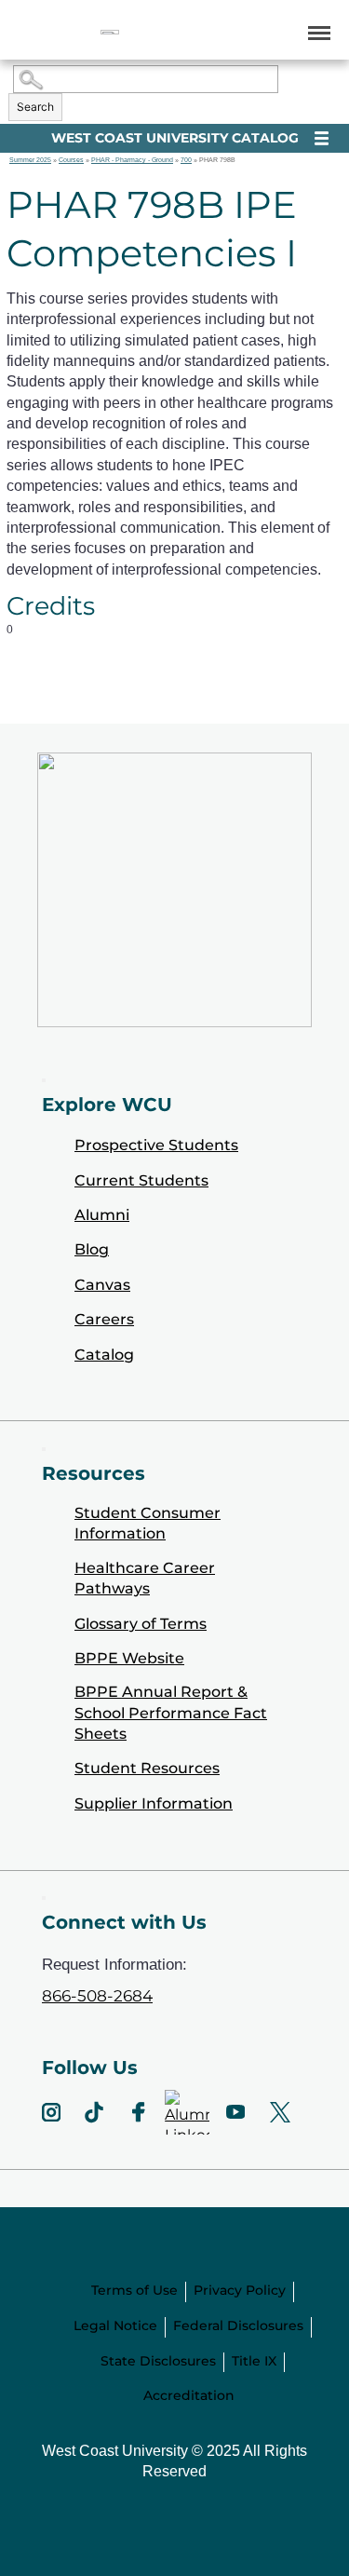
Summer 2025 (30, 160)
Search (35, 107)
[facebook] (139, 2112)
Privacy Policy (240, 2290)
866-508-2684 (97, 1996)
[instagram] (51, 2112)
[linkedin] (187, 2112)
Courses (71, 160)
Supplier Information (154, 1803)
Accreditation (189, 2395)
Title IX (254, 2361)
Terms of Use (134, 2290)
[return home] (110, 32)
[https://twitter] (280, 2112)
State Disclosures (158, 2361)
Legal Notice (115, 2325)
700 (186, 160)
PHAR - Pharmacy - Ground (132, 160)
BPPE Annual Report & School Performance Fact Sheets (171, 1713)
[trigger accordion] (44, 1898)
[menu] (316, 32)
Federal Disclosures (238, 2325)
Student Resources (147, 1768)
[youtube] (235, 2112)
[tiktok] (94, 2112)
